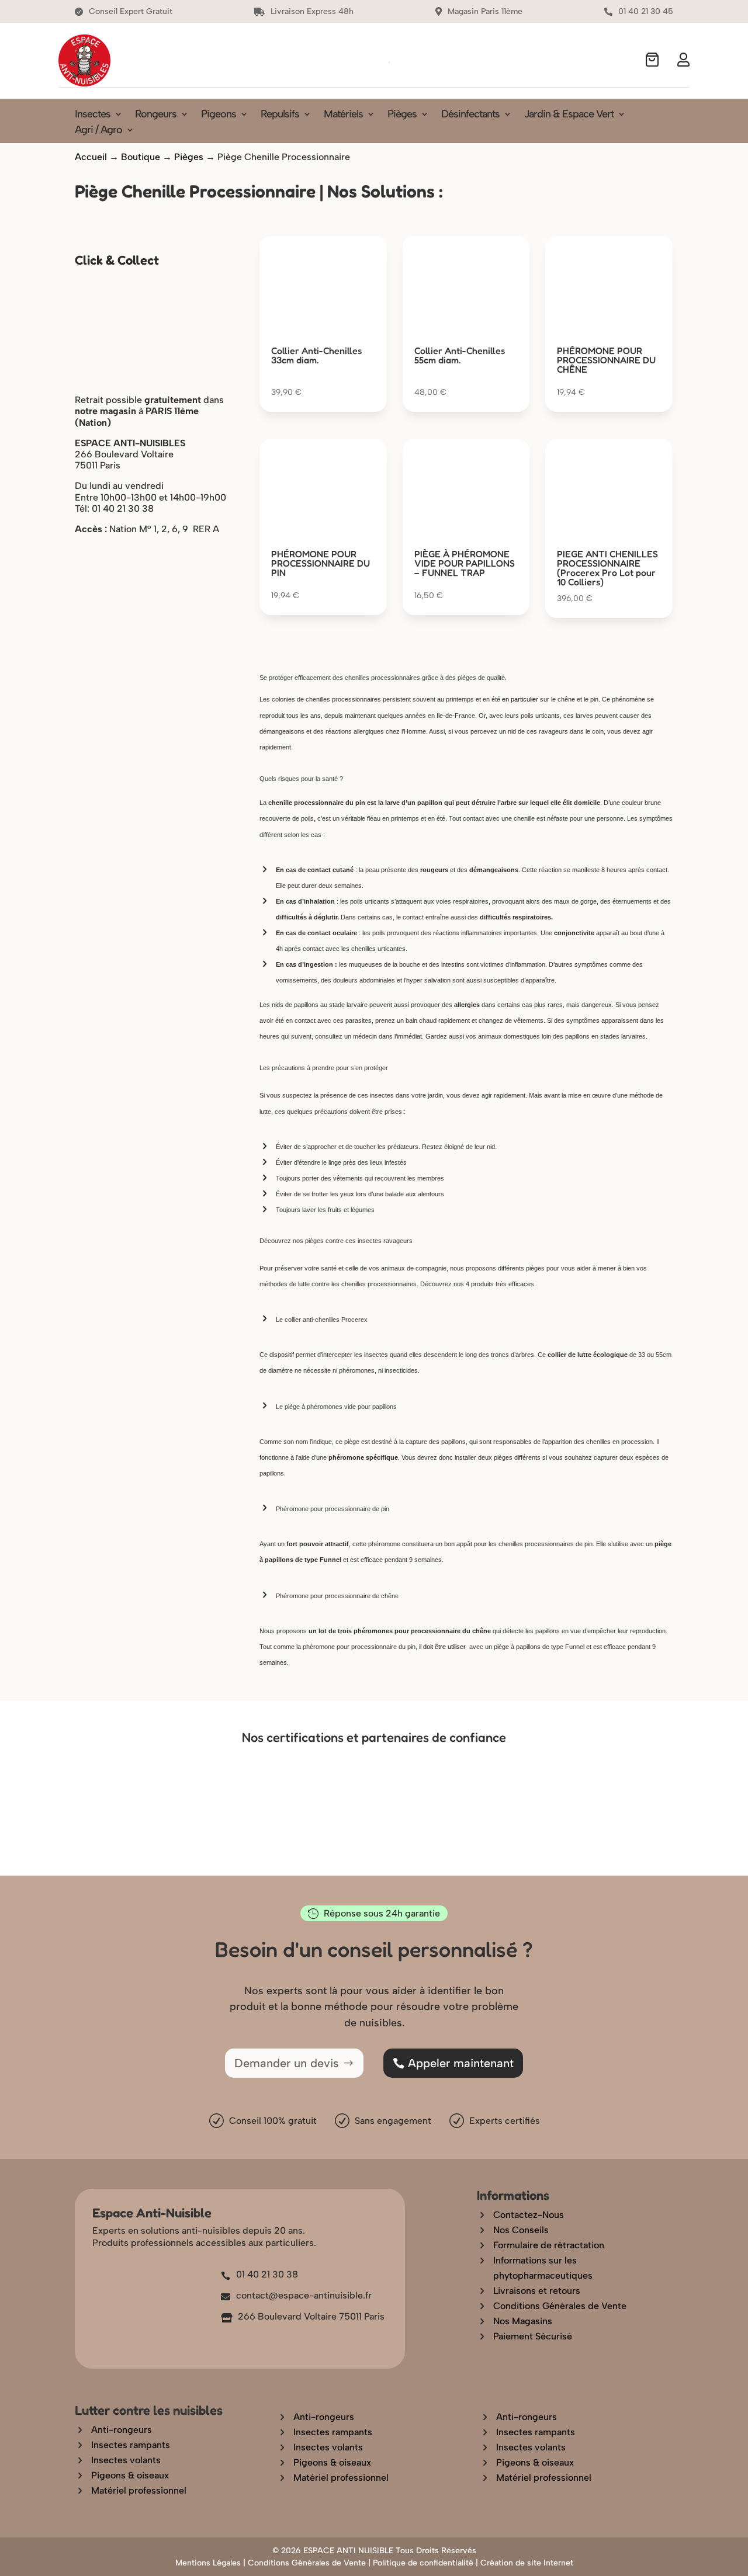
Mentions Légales (208, 2563)
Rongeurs (156, 115)
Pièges (402, 115)
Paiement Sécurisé (533, 2336)
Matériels (343, 115)
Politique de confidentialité (423, 2563)
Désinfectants (470, 115)
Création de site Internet (527, 2563)
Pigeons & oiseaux (130, 2475)
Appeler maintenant (461, 2063)
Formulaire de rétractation (549, 2245)
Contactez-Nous (529, 2215)
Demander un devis (287, 2063)
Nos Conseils (521, 2230)
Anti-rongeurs (122, 2430)
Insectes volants (126, 2460)
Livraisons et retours (537, 2291)
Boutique (141, 157)
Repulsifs (280, 115)
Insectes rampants (131, 2445)
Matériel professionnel (139, 2490)
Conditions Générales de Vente (560, 2306)
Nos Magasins (523, 2321)
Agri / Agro (98, 131)
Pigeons (219, 115)
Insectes (93, 115)
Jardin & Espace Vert (569, 115)
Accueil (91, 157)
